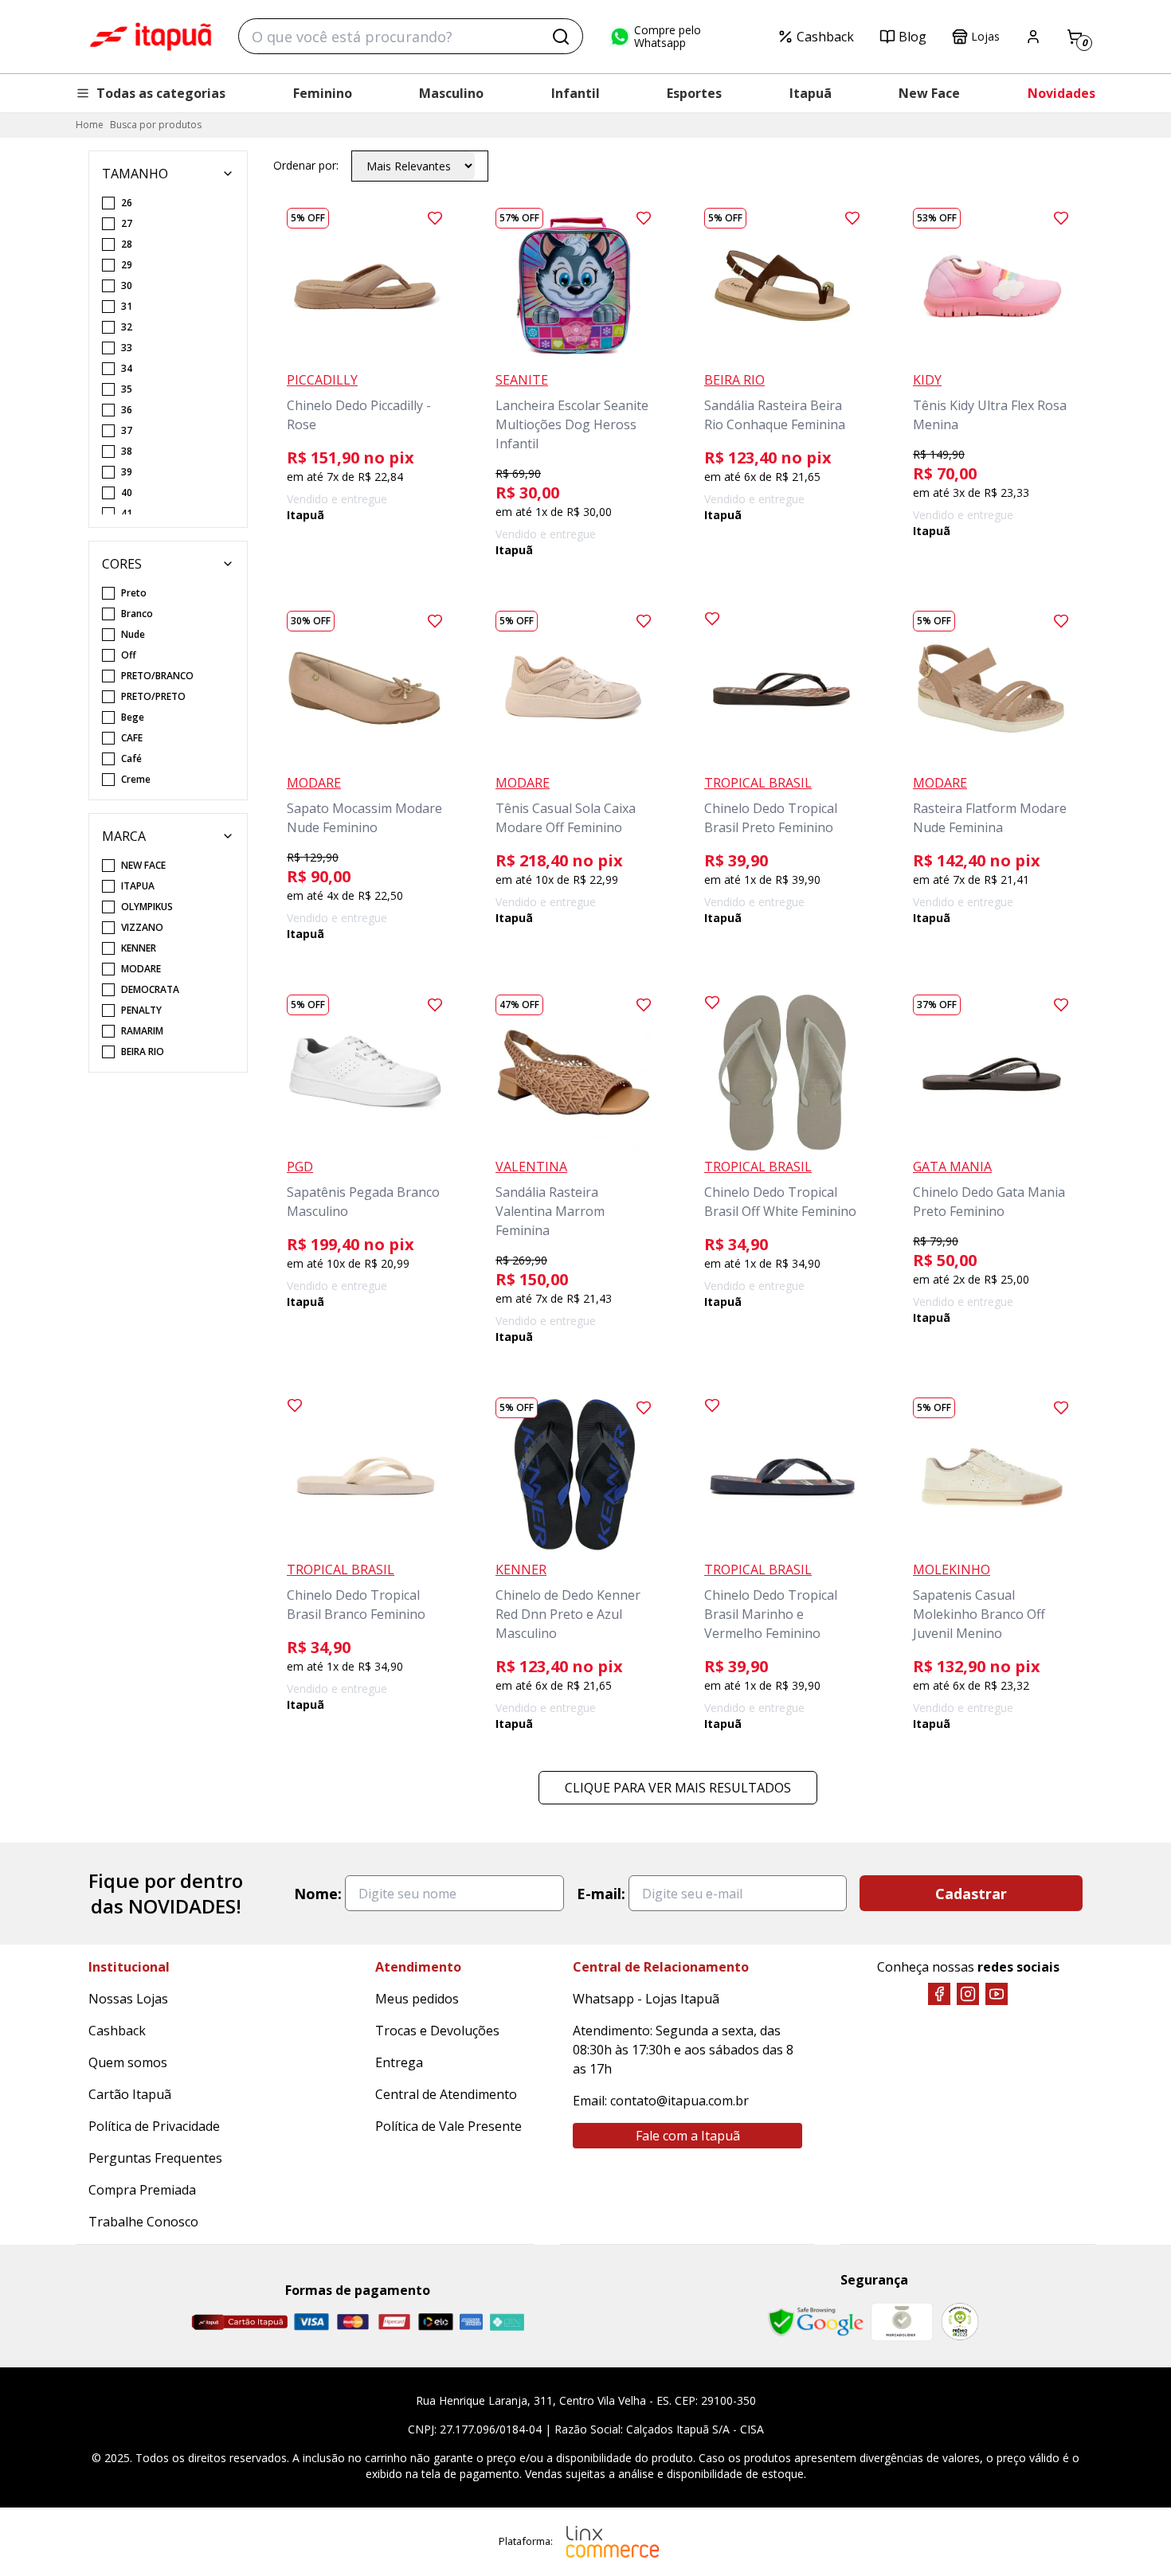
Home (90, 125)
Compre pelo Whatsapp (668, 37)
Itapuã (811, 93)
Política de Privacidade (154, 2126)
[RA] (960, 2322)
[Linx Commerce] (613, 2542)
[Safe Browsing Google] (816, 2322)
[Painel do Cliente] (1033, 37)
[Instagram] (968, 1994)
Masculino (451, 93)
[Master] (353, 2322)
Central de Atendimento (446, 2094)
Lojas (985, 36)
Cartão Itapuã (130, 2094)
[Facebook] (939, 1994)
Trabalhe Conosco (143, 2222)
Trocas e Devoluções (437, 2031)
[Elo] (436, 2322)
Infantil (576, 93)
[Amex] (471, 2322)
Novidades (1061, 93)
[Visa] (311, 2322)
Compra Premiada (142, 2190)
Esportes (694, 93)
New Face (929, 93)
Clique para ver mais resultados (678, 1788)
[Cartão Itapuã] (239, 2322)
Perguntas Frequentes (155, 2158)
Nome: (318, 1894)
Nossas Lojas (128, 1999)
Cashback (825, 37)
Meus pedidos (417, 1999)
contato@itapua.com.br (679, 2101)
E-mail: (601, 1894)
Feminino (323, 93)
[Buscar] (561, 37)
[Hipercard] (394, 2322)
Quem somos (128, 2062)
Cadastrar (971, 1894)
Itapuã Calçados (151, 37)
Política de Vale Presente (448, 2126)
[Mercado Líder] (902, 2322)
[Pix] (507, 2322)
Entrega (399, 2062)
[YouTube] (997, 1994)
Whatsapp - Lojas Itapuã (646, 1999)
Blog (913, 37)
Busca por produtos (156, 125)
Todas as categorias (161, 93)
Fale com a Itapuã (688, 2136)
